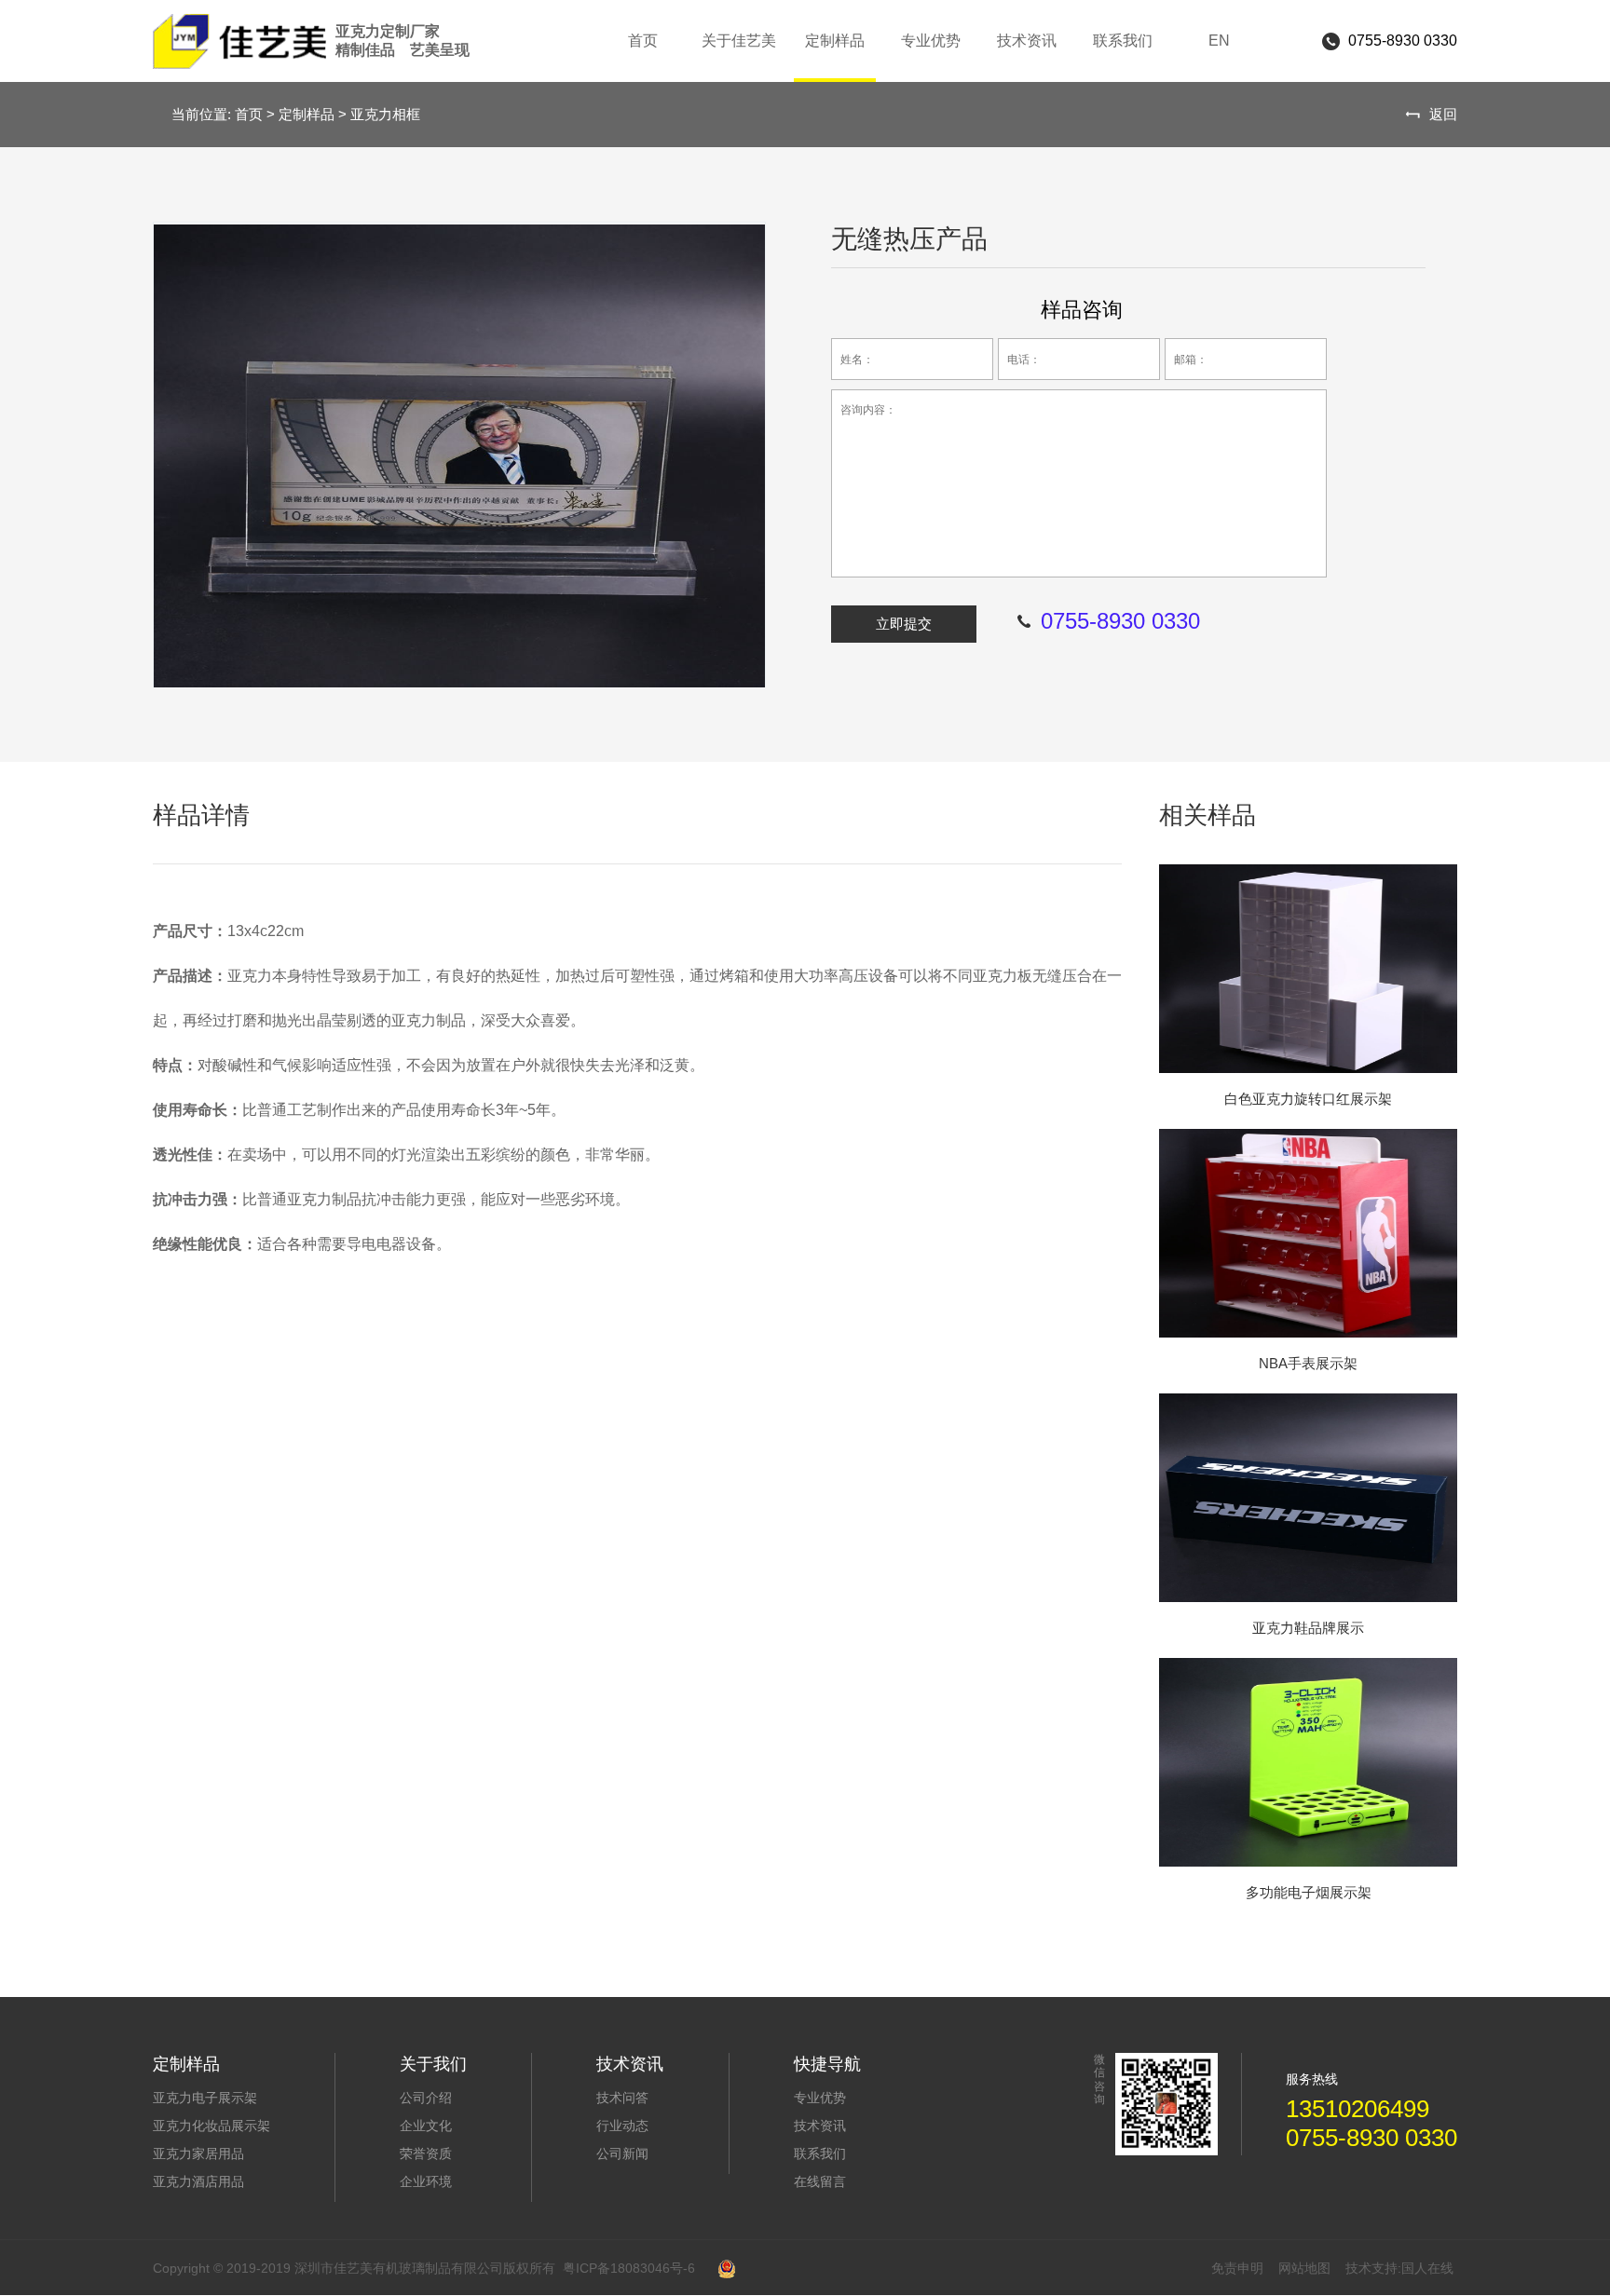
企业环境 (426, 2181)
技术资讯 (1027, 41)
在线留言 (820, 2181)
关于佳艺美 (739, 41)
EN (1219, 41)
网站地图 (1304, 2268)
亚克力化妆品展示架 (211, 2126)
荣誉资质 (426, 2153)
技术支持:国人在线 (1399, 2268)
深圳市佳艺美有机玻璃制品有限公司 (402, 41)
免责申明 (1237, 2268)
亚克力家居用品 (198, 2153)
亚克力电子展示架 (205, 2098)
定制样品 (835, 41)
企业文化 (426, 2126)
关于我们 (433, 2064)
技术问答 (622, 2098)
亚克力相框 (385, 114)
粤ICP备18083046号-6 (629, 2268)
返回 (1443, 114)
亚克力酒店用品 (198, 2181)
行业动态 (622, 2126)
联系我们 (1123, 41)
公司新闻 (622, 2153)
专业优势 (931, 41)
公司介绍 (426, 2098)
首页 (643, 41)
